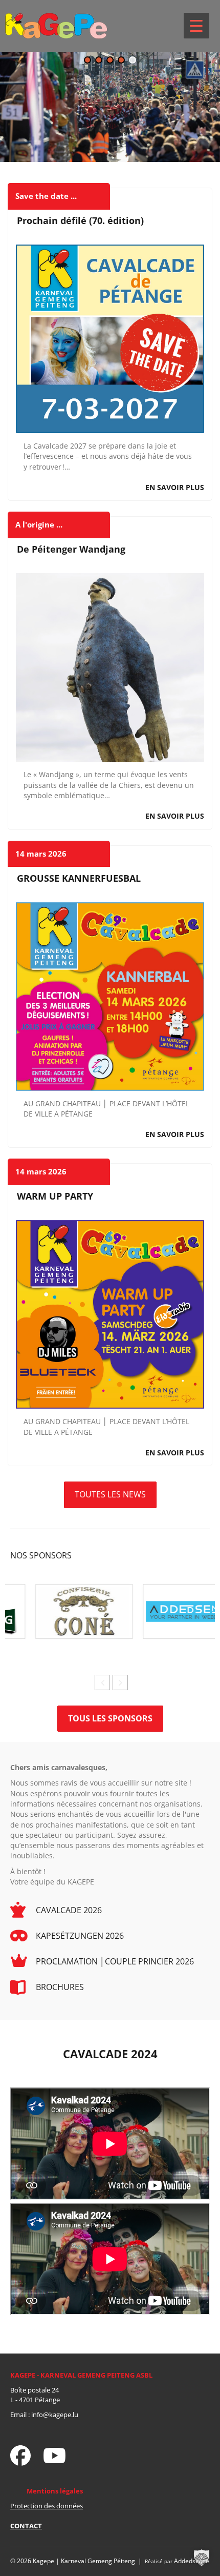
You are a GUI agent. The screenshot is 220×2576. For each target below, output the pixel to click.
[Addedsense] (164, 1610)
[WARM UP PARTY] (110, 1314)
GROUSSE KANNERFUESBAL (79, 878)
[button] (87, 60)
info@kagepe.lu (55, 2415)
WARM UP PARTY (55, 1196)
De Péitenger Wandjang (71, 549)
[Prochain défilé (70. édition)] (110, 338)
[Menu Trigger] (196, 26)
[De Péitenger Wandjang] (110, 667)
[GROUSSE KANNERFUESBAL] (110, 995)
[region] (110, 107)
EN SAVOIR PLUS (175, 487)
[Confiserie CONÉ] (56, 1610)
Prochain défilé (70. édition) (80, 220)
